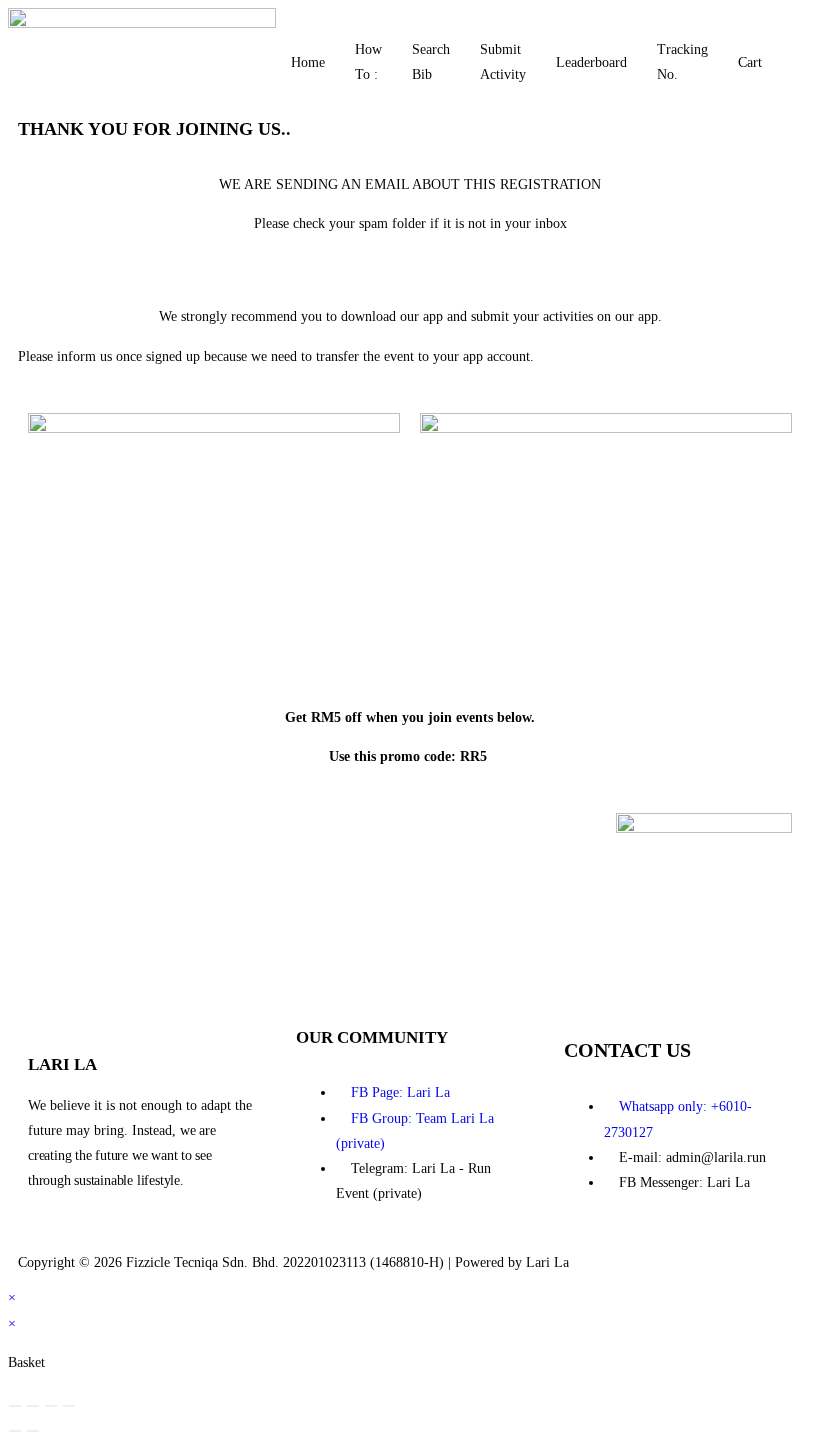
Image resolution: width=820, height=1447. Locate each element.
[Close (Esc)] (69, 1406)
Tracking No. (682, 62)
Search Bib (431, 62)
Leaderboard (591, 62)
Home (308, 62)
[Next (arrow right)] (33, 1431)
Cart (750, 62)
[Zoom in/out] (15, 1406)
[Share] (51, 1406)
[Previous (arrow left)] (15, 1431)
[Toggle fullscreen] (33, 1406)
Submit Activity (503, 62)
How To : (368, 62)
